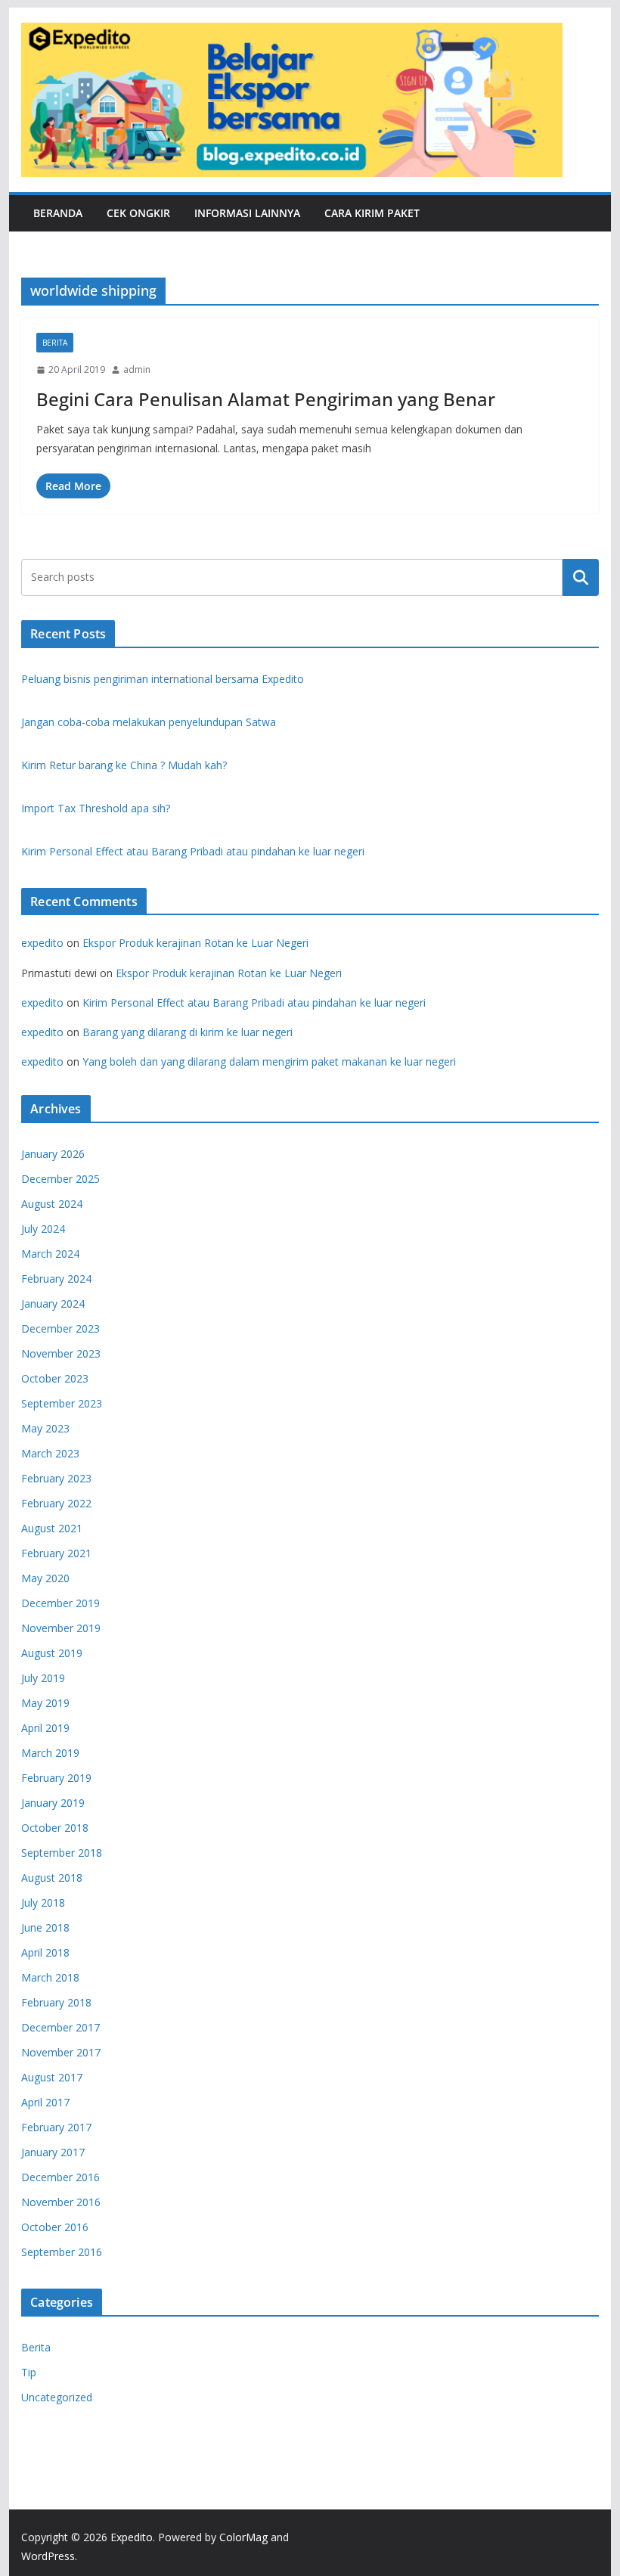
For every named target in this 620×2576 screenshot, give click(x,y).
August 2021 (52, 1528)
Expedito (132, 2537)
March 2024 (50, 1254)
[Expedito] (581, 100)
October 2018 (55, 1828)
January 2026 (53, 1154)
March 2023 (50, 1453)
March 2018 (50, 1977)
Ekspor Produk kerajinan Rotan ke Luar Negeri (195, 943)
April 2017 (45, 2102)
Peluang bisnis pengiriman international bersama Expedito (163, 679)
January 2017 (53, 2152)
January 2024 (53, 1304)
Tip (29, 2372)
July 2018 (43, 1903)
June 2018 (45, 1927)
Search (581, 577)
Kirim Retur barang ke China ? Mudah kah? (124, 765)
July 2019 (43, 1678)
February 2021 (56, 1553)
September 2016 (62, 2252)
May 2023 (45, 1428)
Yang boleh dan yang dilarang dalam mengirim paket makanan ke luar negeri (269, 1061)
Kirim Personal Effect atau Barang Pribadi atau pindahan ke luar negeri (193, 851)
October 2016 (55, 2227)
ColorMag (243, 2537)
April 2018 (45, 1952)
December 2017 (60, 2027)
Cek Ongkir (138, 213)
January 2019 (53, 1803)
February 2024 (56, 1279)
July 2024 (43, 1229)
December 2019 (60, 1603)
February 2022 (56, 1503)
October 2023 (55, 1378)
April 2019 (45, 1728)
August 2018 (52, 1878)
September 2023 (62, 1403)
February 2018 (56, 2002)
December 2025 (60, 1179)
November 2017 (61, 2052)
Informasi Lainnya (247, 213)
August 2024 (52, 1204)
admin (137, 369)
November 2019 (61, 1628)
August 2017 (52, 2077)
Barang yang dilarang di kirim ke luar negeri (188, 1032)
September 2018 (62, 1853)
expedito (42, 943)
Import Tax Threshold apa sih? (96, 808)
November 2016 (61, 2202)
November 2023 (61, 1353)
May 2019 (45, 1703)
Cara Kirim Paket (372, 213)
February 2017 (56, 2127)
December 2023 (60, 1328)
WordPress (48, 2556)
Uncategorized (57, 2397)
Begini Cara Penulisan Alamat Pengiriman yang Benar (266, 399)
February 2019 (56, 1778)
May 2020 (45, 1578)
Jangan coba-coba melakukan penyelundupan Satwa (149, 722)
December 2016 (60, 2177)
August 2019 (52, 1653)
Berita (55, 343)
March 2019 (50, 1753)
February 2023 (56, 1478)
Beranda (58, 213)
